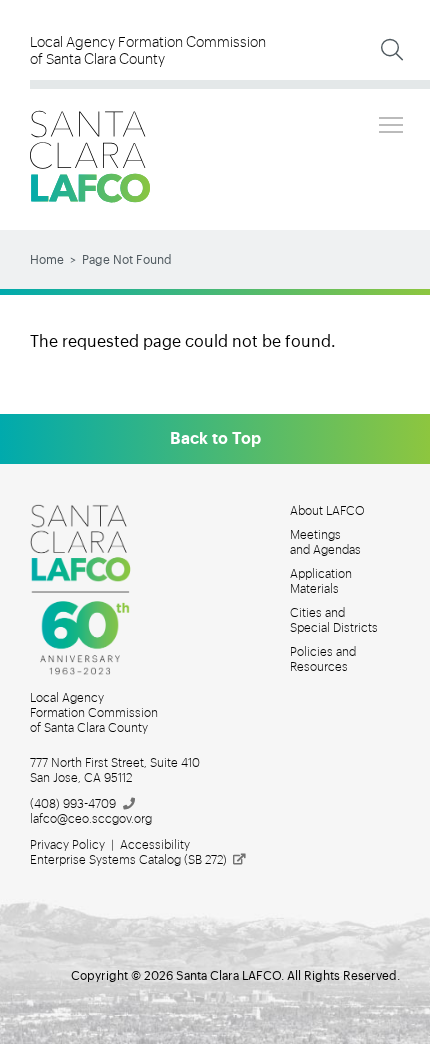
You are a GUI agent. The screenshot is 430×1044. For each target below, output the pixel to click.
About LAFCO (327, 511)
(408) (73, 804)
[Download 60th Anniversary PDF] (92, 590)
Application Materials (321, 581)
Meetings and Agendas (325, 542)
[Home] (90, 156)
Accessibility (155, 845)
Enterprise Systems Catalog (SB (128, 860)
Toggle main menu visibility (391, 124)
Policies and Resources (323, 659)
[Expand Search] (392, 50)
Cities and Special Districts (334, 620)
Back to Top (215, 439)
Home (47, 260)
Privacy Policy (67, 845)
